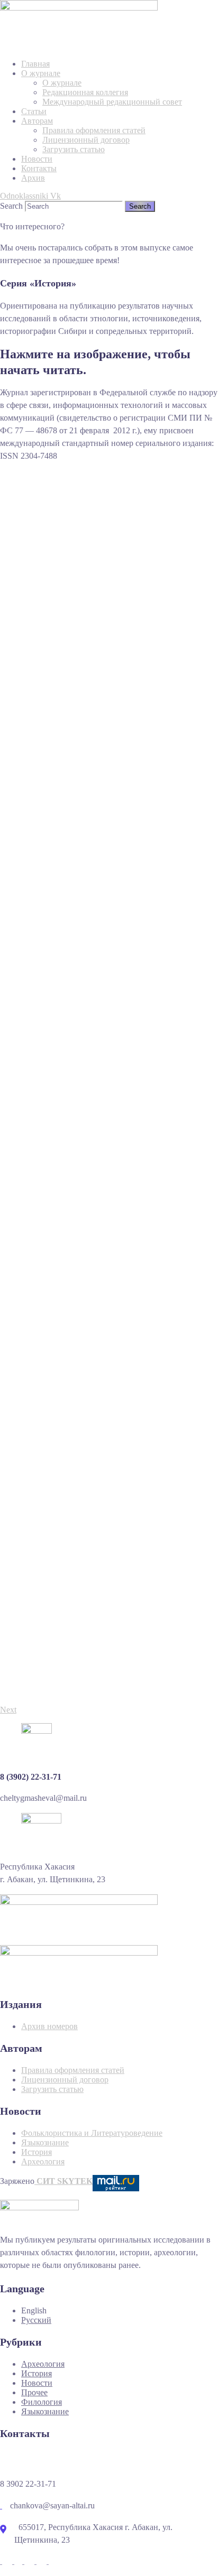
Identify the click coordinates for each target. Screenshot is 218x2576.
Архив (33, 178)
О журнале (41, 73)
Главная (35, 64)
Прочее (34, 2392)
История (37, 2152)
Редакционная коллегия (85, 92)
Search (11, 206)
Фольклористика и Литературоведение (92, 2133)
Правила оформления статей (94, 130)
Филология (42, 2402)
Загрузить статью (74, 149)
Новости (37, 159)
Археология (43, 2161)
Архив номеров (49, 2026)
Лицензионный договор (86, 140)
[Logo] (79, 4)
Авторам (37, 121)
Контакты (39, 168)
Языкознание (45, 2142)
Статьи (34, 111)
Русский (36, 2320)
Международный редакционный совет (112, 102)
